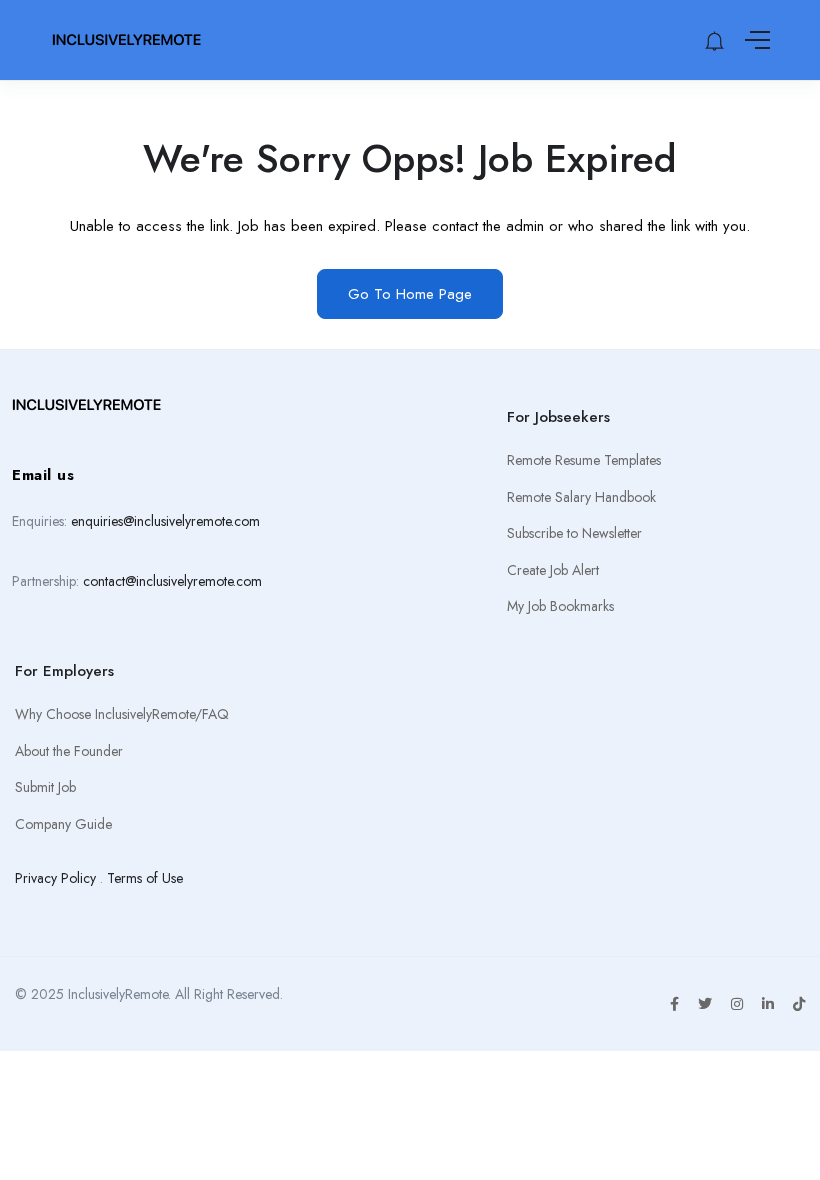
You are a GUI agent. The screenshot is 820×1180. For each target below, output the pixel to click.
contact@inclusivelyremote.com (172, 581)
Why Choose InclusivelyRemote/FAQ (122, 714)
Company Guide (63, 824)
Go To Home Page (410, 294)
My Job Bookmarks (560, 606)
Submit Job (45, 787)
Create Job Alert (553, 570)
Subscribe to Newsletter (574, 533)
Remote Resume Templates (584, 460)
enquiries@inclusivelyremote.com (165, 521)
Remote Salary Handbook (581, 497)
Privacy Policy (55, 878)
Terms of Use (145, 878)
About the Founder (69, 751)
